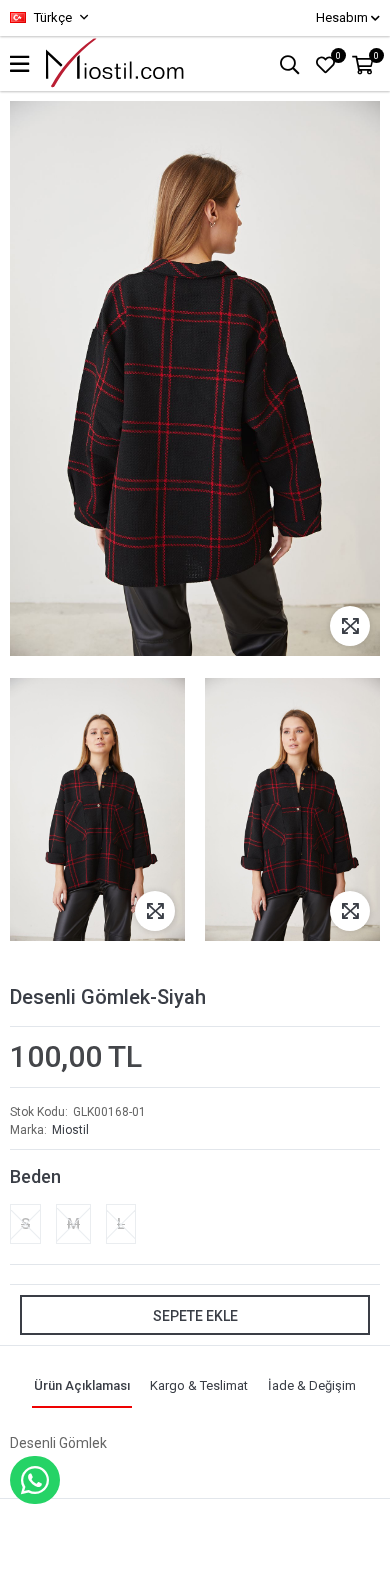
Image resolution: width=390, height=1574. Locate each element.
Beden (35, 1176)
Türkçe (51, 17)
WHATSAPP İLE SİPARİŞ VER (35, 1480)
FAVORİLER (338, 56)
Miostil (70, 1130)
